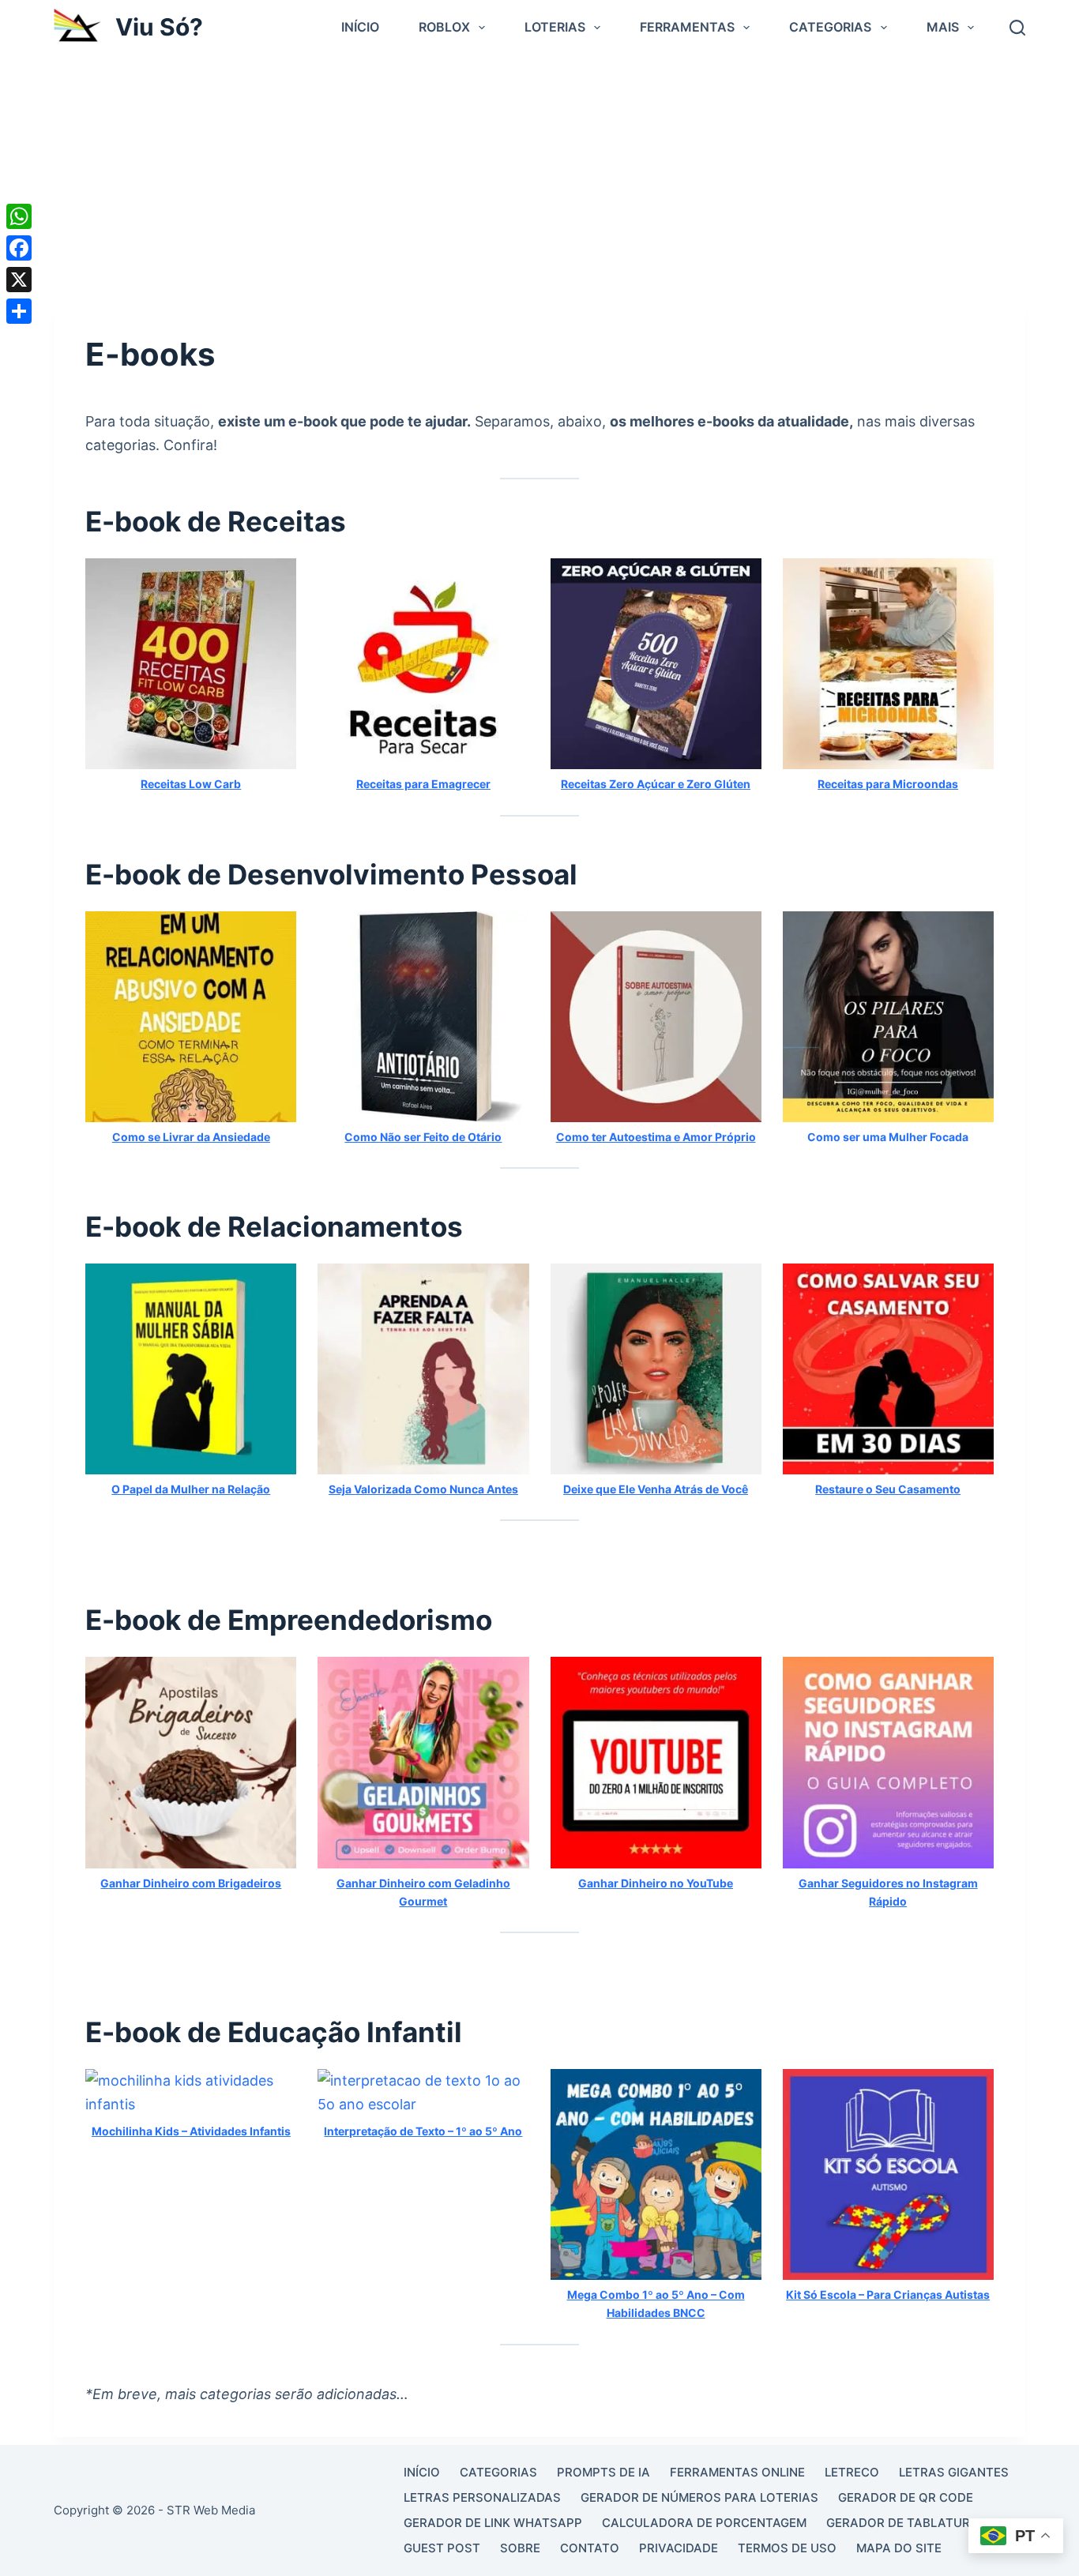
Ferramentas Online (737, 2472)
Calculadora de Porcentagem (704, 2523)
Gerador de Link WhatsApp (493, 2523)
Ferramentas (687, 27)
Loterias (555, 27)
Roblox (444, 27)
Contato (590, 2548)
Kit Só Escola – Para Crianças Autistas (888, 2294)
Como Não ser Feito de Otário (423, 1137)
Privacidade (679, 2548)
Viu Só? (159, 27)
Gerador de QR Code (906, 2497)
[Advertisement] (539, 173)
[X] (19, 280)
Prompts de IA (603, 2472)
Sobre (520, 2548)
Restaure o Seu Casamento (888, 1489)
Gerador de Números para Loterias (699, 2497)
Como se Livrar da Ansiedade (191, 1137)
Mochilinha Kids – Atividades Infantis (191, 2131)
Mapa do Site (899, 2548)
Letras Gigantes (954, 2472)
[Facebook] (19, 248)
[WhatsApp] (19, 216)
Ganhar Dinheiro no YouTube (656, 1883)
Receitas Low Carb (191, 784)
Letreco (852, 2472)
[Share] (19, 311)
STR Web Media (211, 2510)
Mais (943, 27)
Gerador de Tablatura (902, 2523)
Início (360, 27)
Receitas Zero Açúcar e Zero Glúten (656, 784)
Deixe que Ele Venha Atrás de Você (656, 1489)
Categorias (830, 27)
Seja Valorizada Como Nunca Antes (423, 1489)
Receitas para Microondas (888, 784)
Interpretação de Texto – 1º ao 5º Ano (423, 2131)
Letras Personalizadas (482, 2497)
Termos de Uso (787, 2548)
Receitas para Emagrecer (423, 784)
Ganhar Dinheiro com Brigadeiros (191, 1883)
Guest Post (442, 2548)
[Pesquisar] (1017, 28)
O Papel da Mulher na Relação (191, 1489)
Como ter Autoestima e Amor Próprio (656, 1137)
